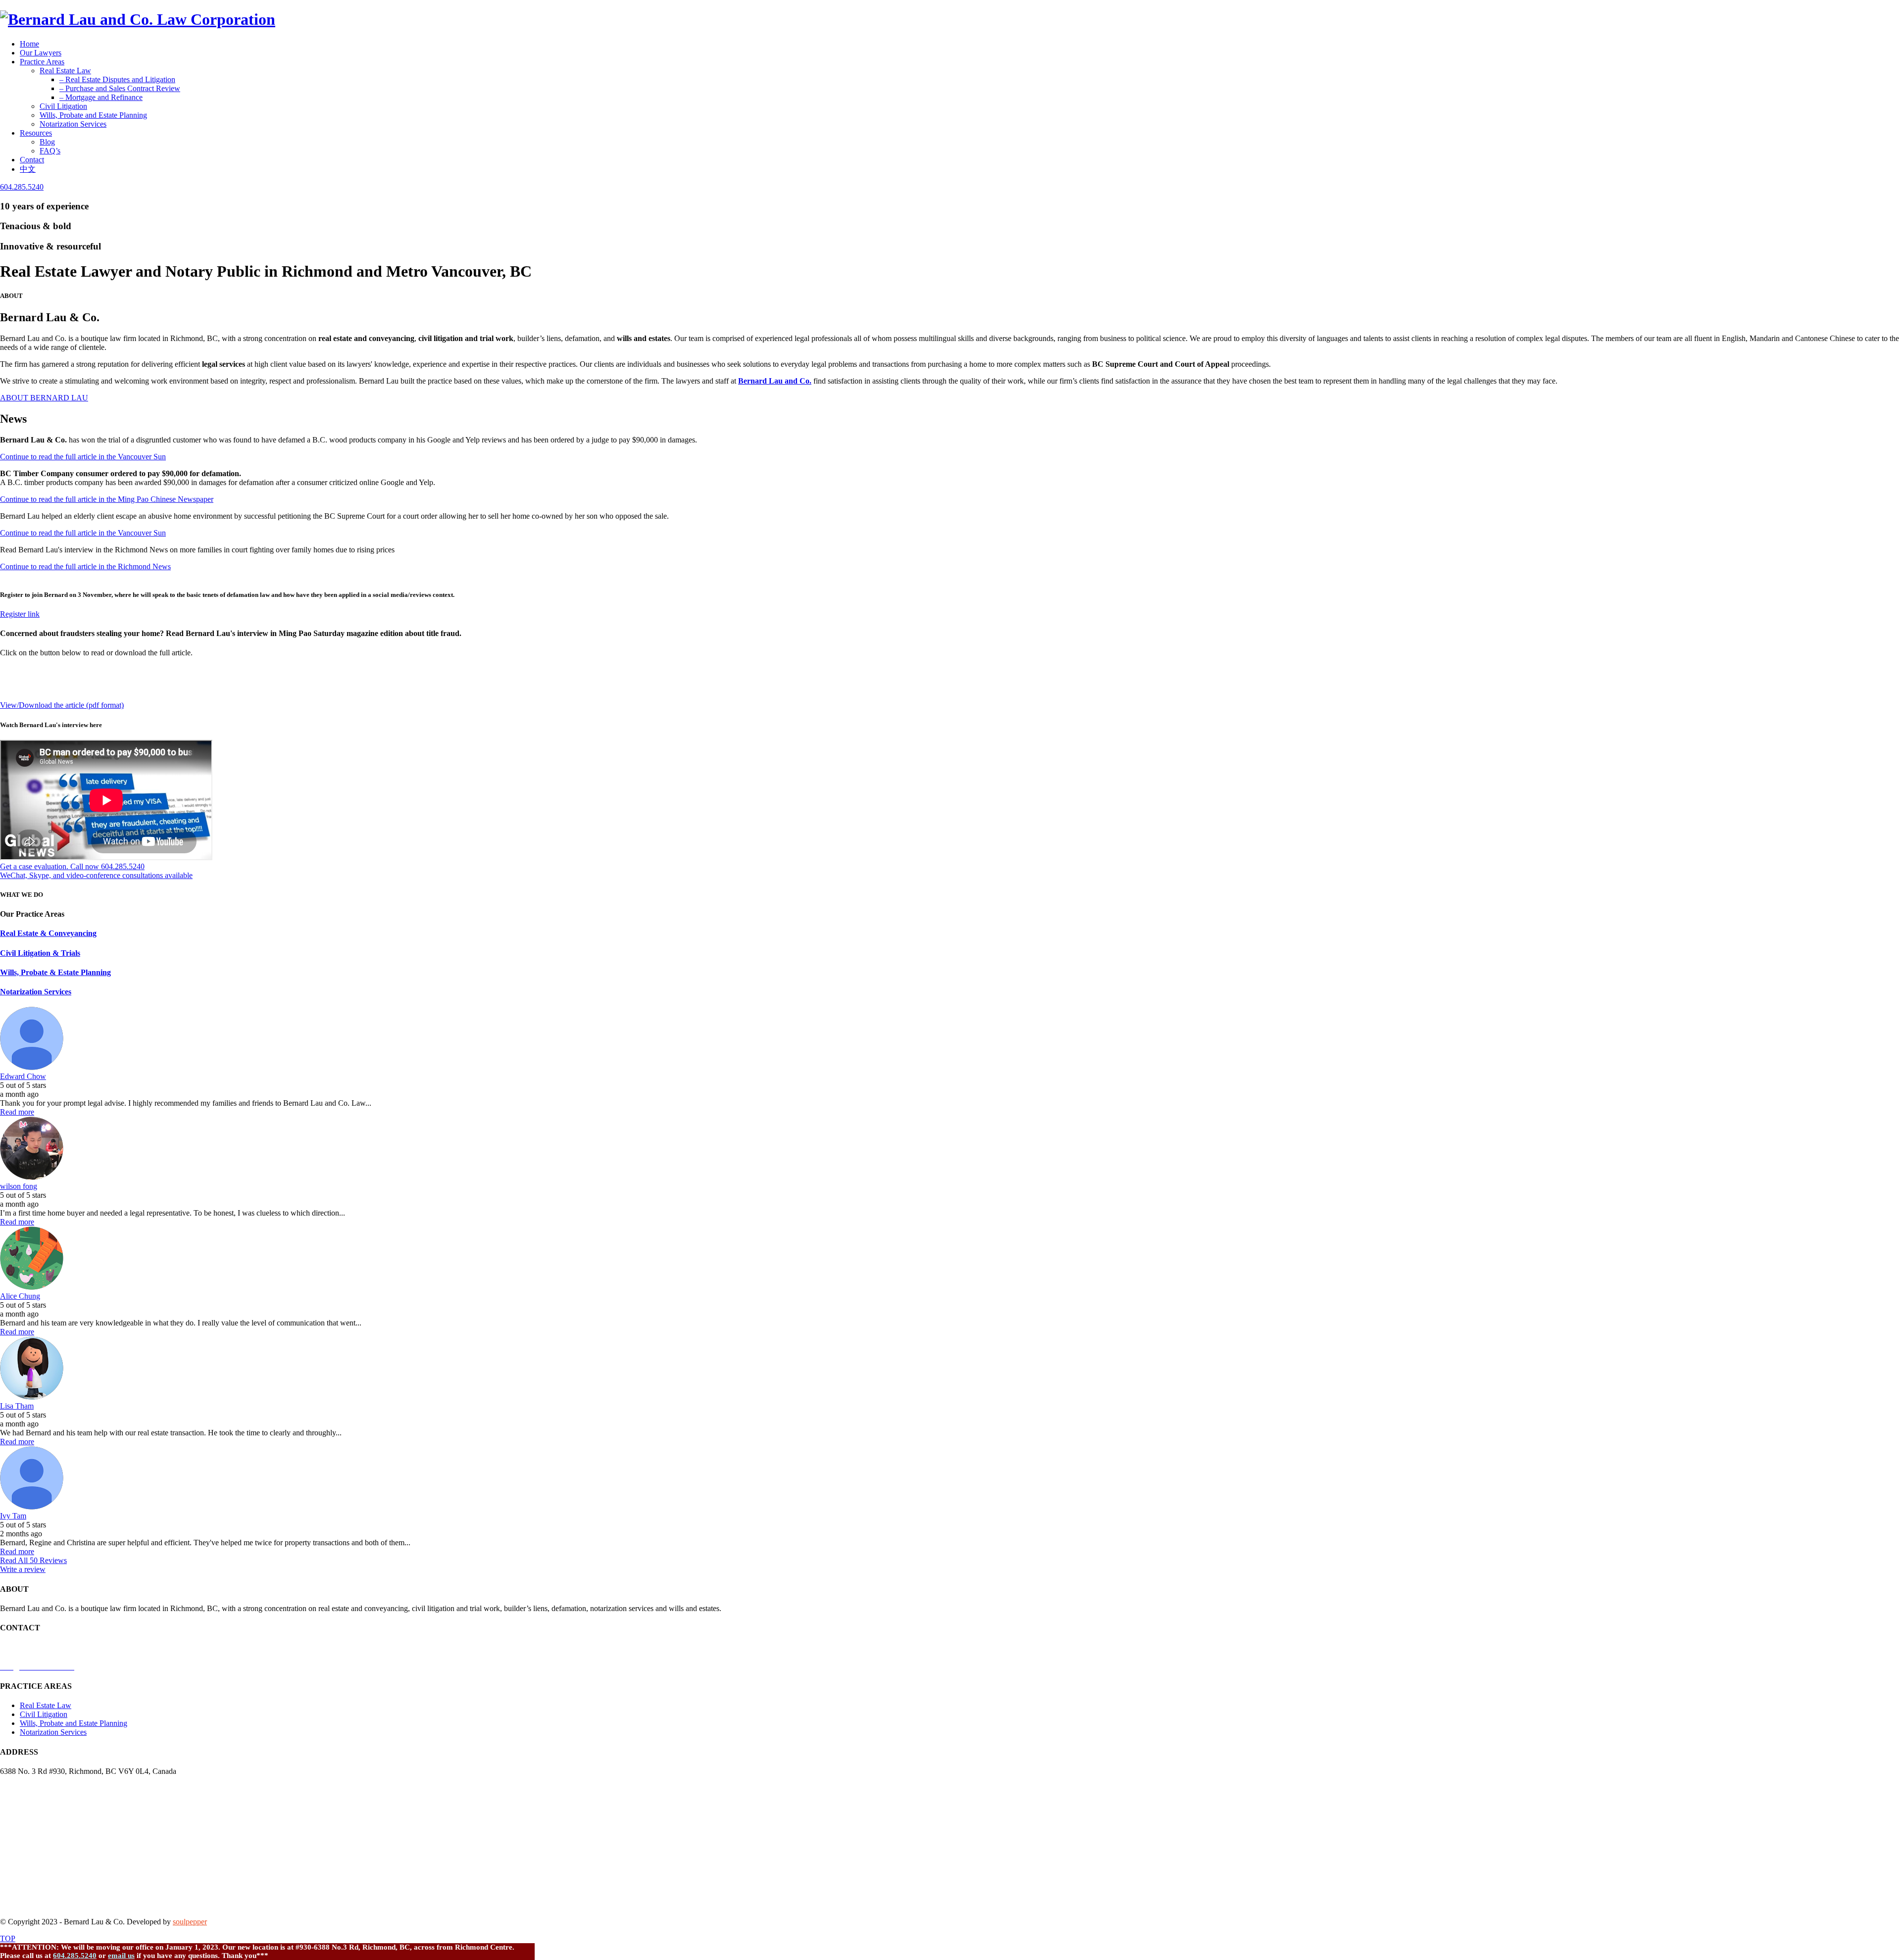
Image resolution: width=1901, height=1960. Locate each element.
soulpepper (190, 1922)
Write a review (23, 1569)
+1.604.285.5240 (27, 1647)
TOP (8, 1938)
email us (121, 1956)
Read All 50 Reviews (33, 1560)
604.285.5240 (75, 1956)
